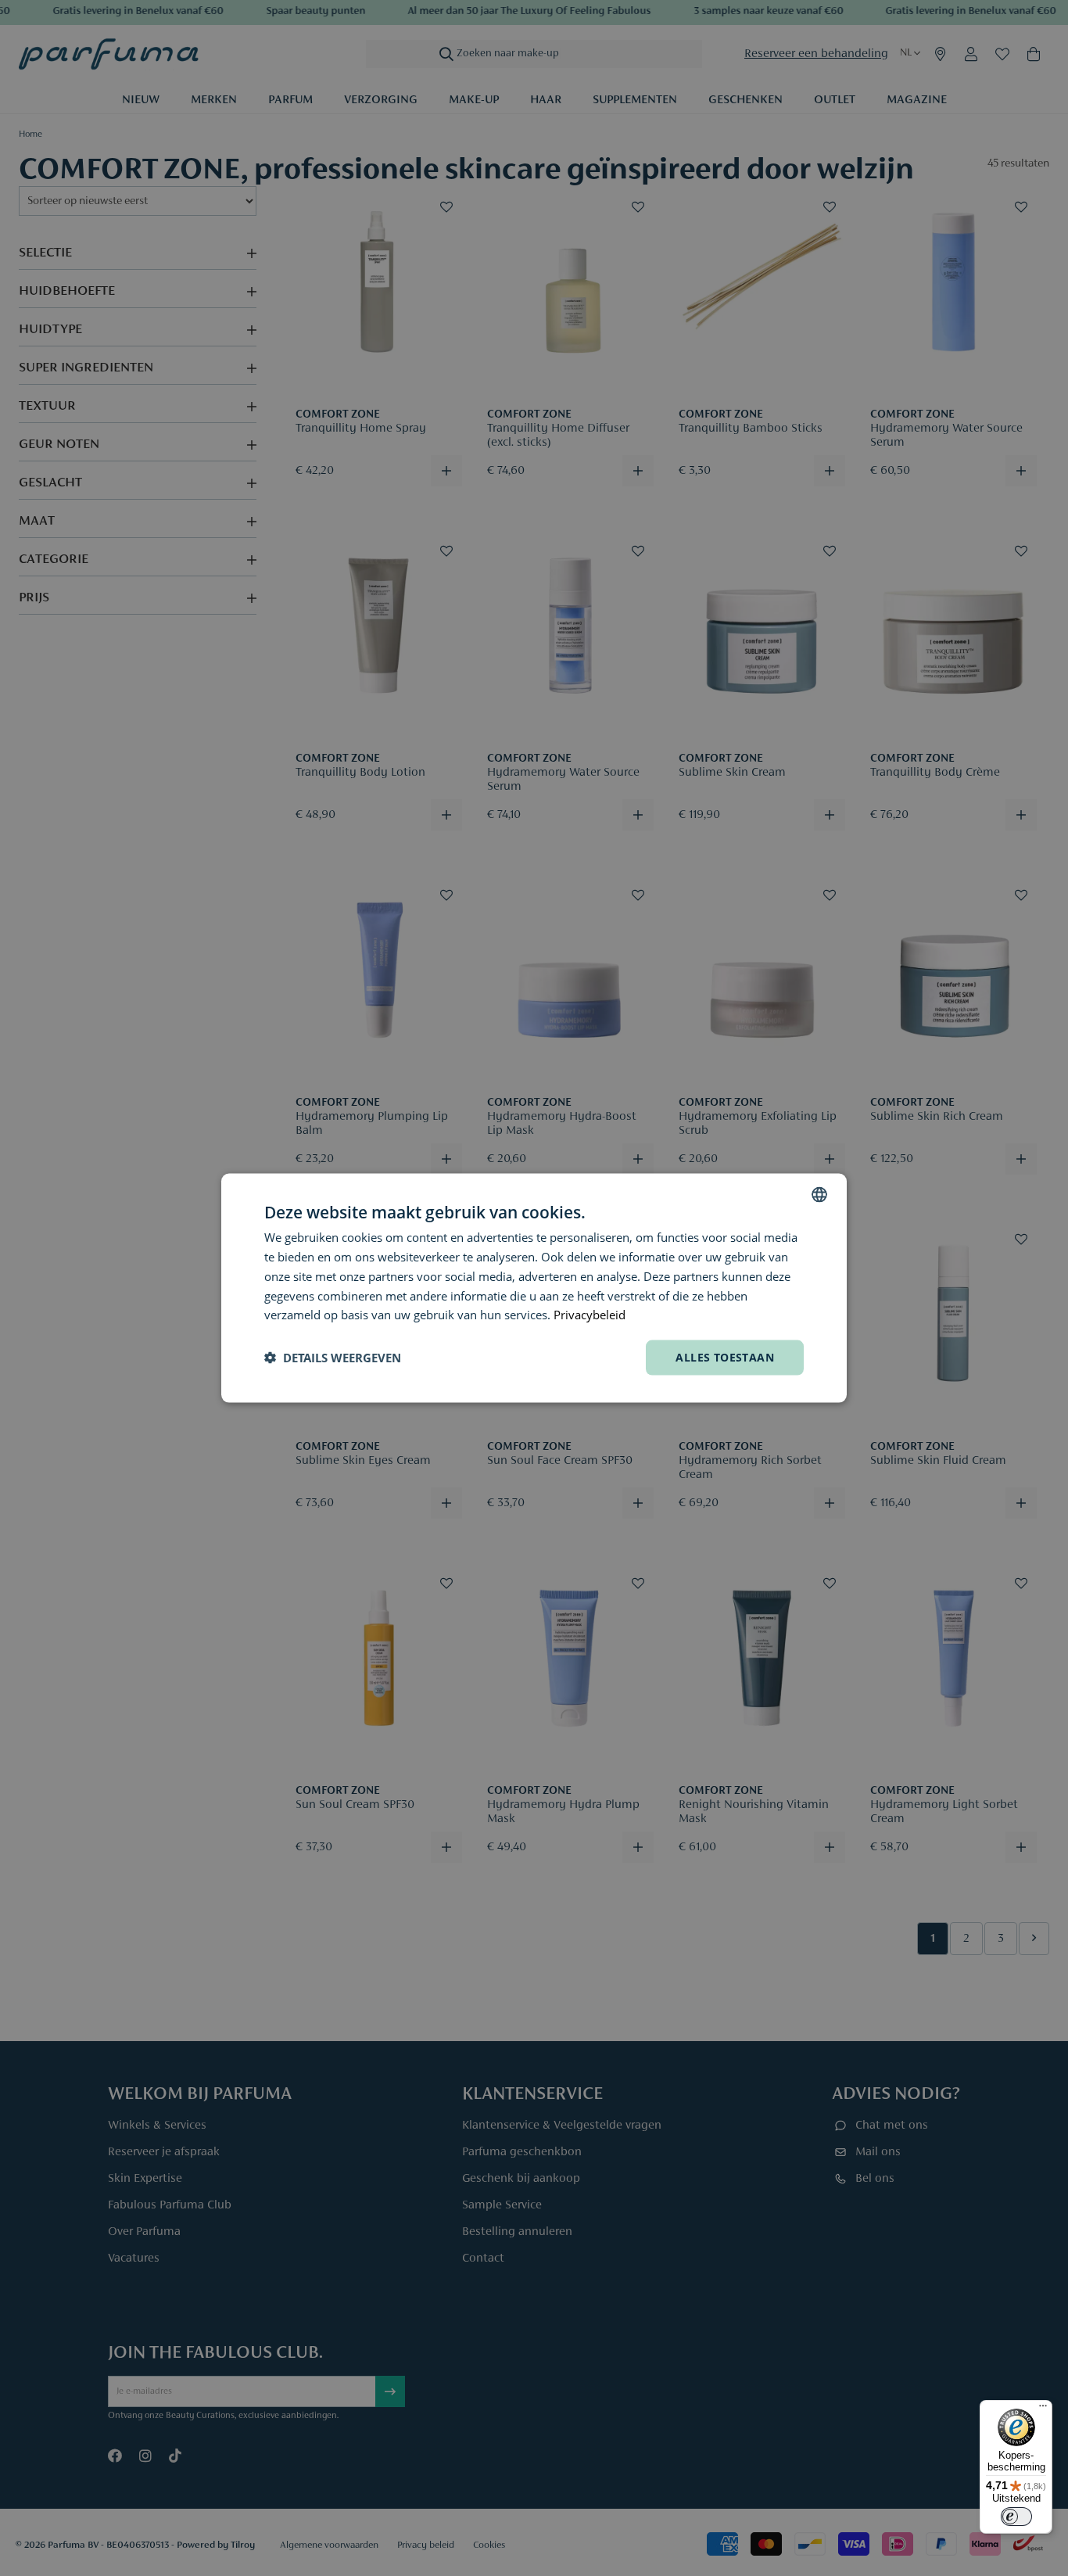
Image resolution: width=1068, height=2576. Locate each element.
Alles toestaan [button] (725, 1357)
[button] (333, 1358)
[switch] (1016, 2517)
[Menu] (1043, 2409)
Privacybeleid (590, 1315)
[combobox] (819, 1195)
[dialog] (534, 1288)
